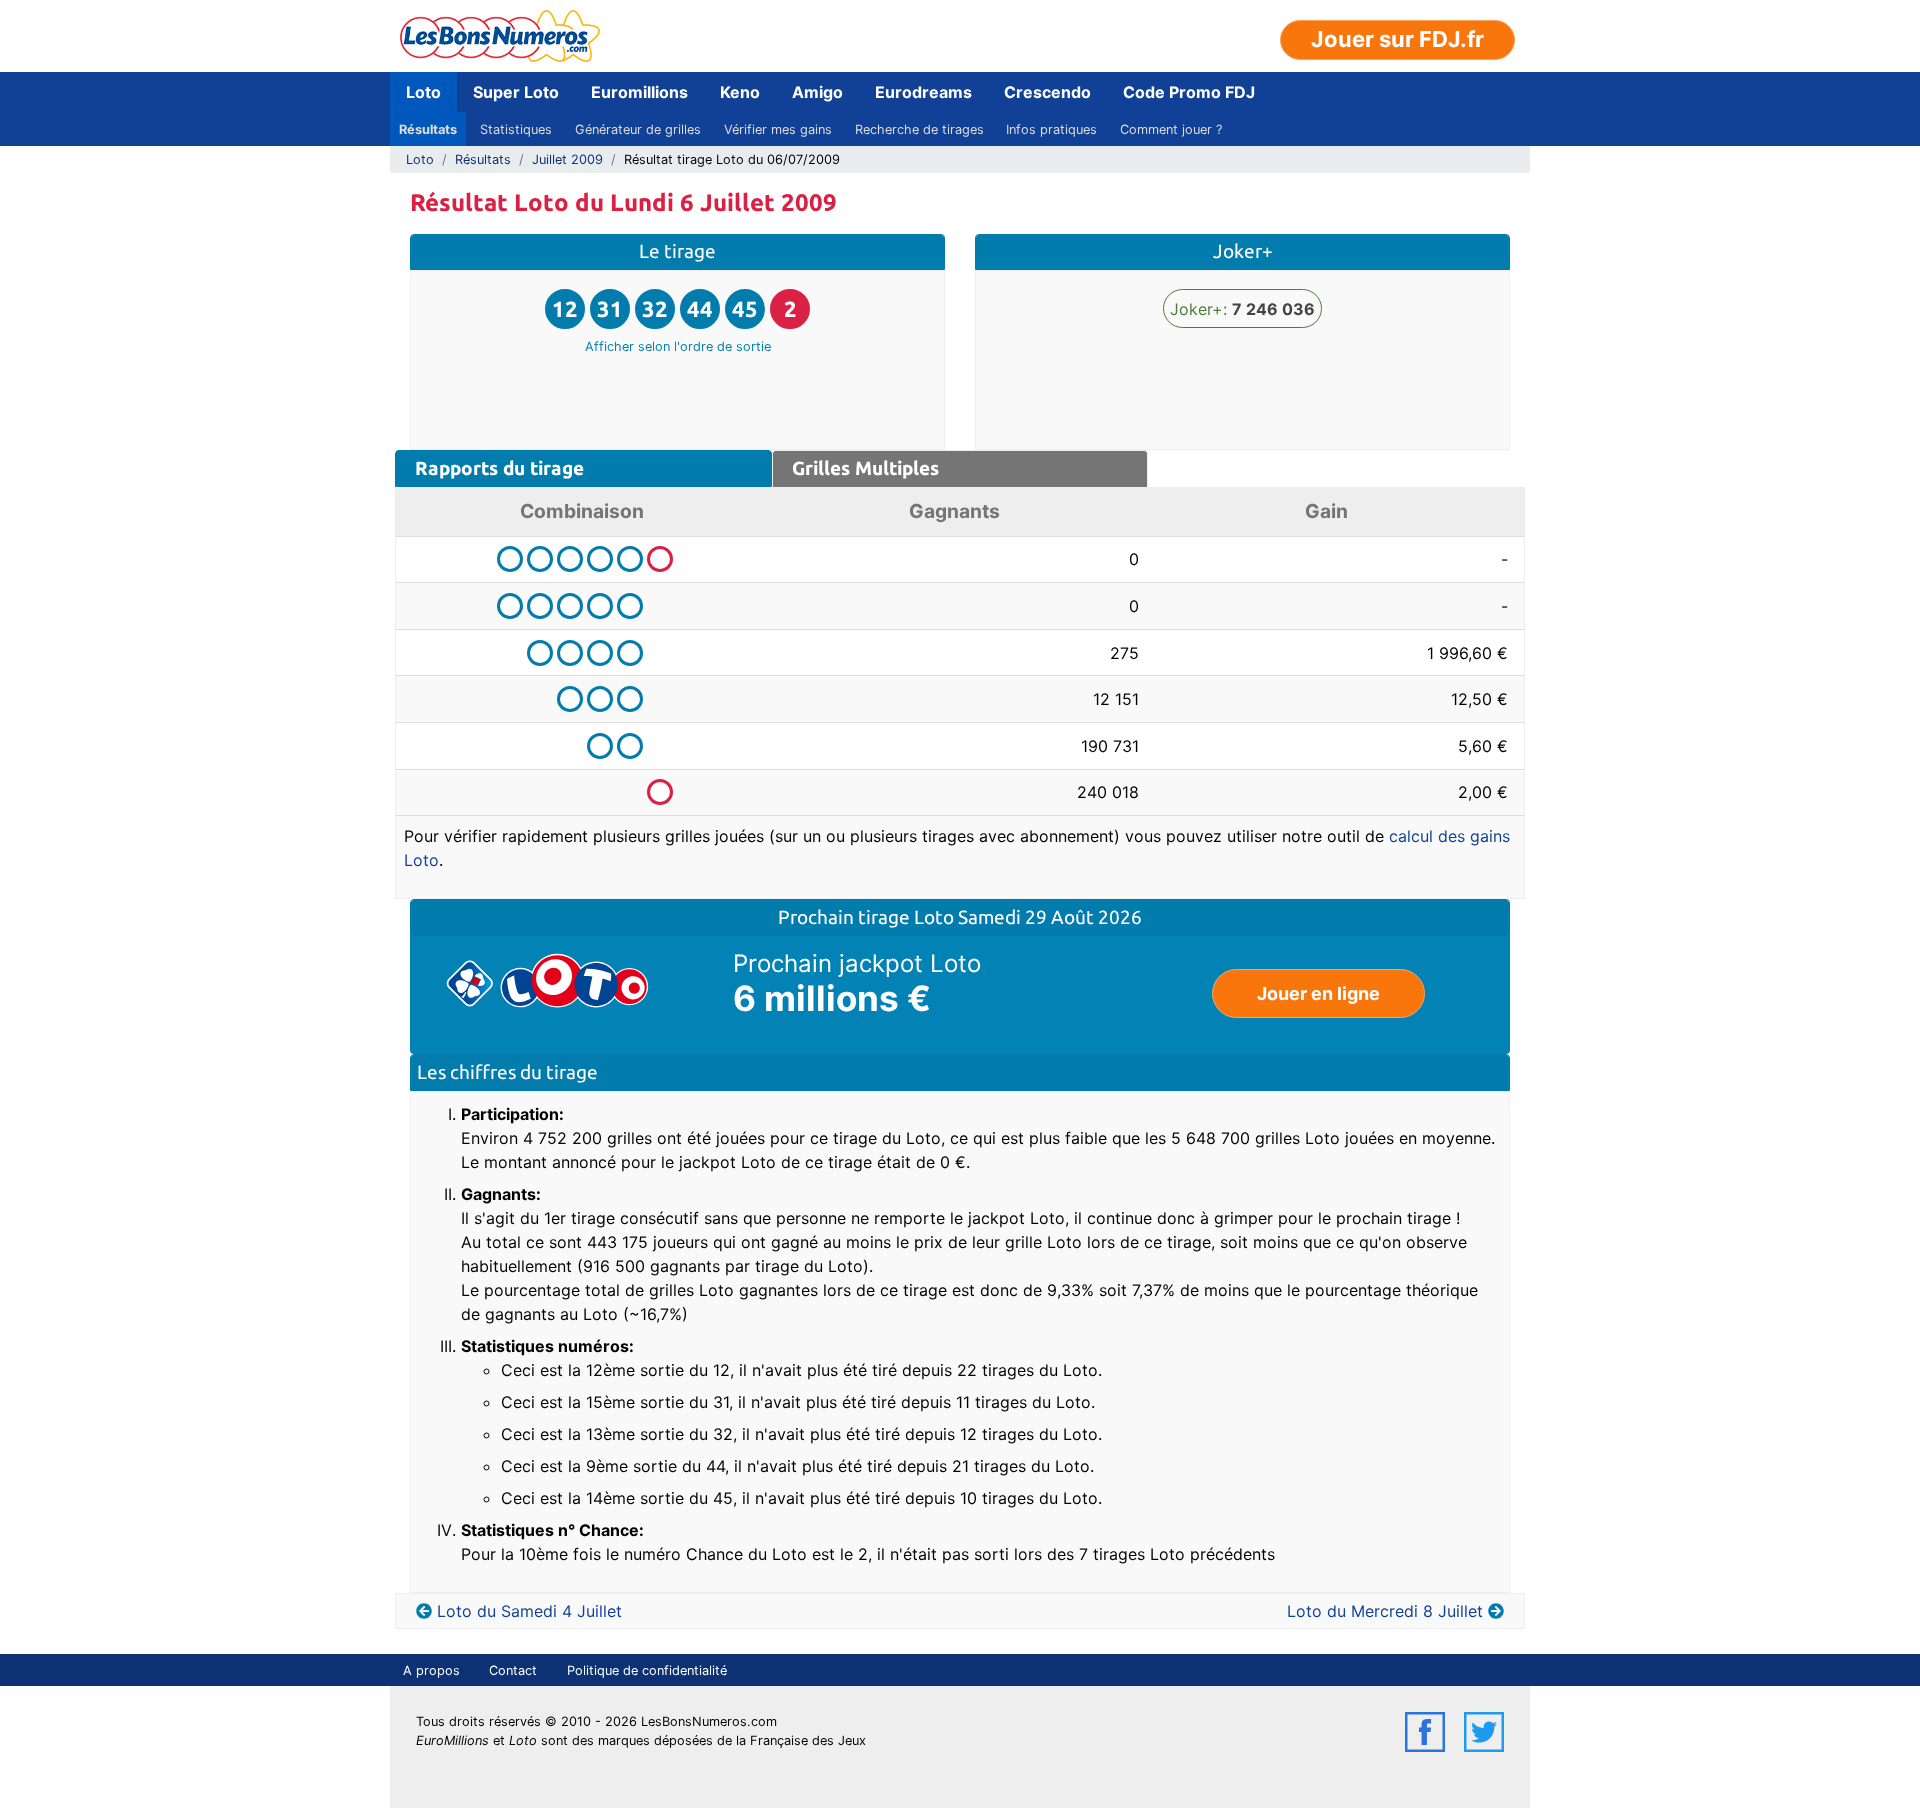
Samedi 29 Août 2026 (1050, 917)
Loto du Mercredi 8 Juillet (1385, 1611)
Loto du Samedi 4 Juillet (529, 1611)
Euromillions (639, 92)
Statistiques (516, 129)
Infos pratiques (1051, 129)
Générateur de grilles (638, 129)
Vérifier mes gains (778, 129)
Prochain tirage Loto (868, 917)
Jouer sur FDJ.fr (1397, 39)
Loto (423, 92)
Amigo (817, 92)
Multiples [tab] (865, 468)
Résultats (428, 129)
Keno (740, 92)
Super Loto (516, 92)
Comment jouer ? (1171, 129)
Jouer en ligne (1318, 993)
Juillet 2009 (567, 159)
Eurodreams (923, 92)
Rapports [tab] (499, 468)
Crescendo (1047, 92)
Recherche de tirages (919, 129)
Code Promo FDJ (1189, 92)
